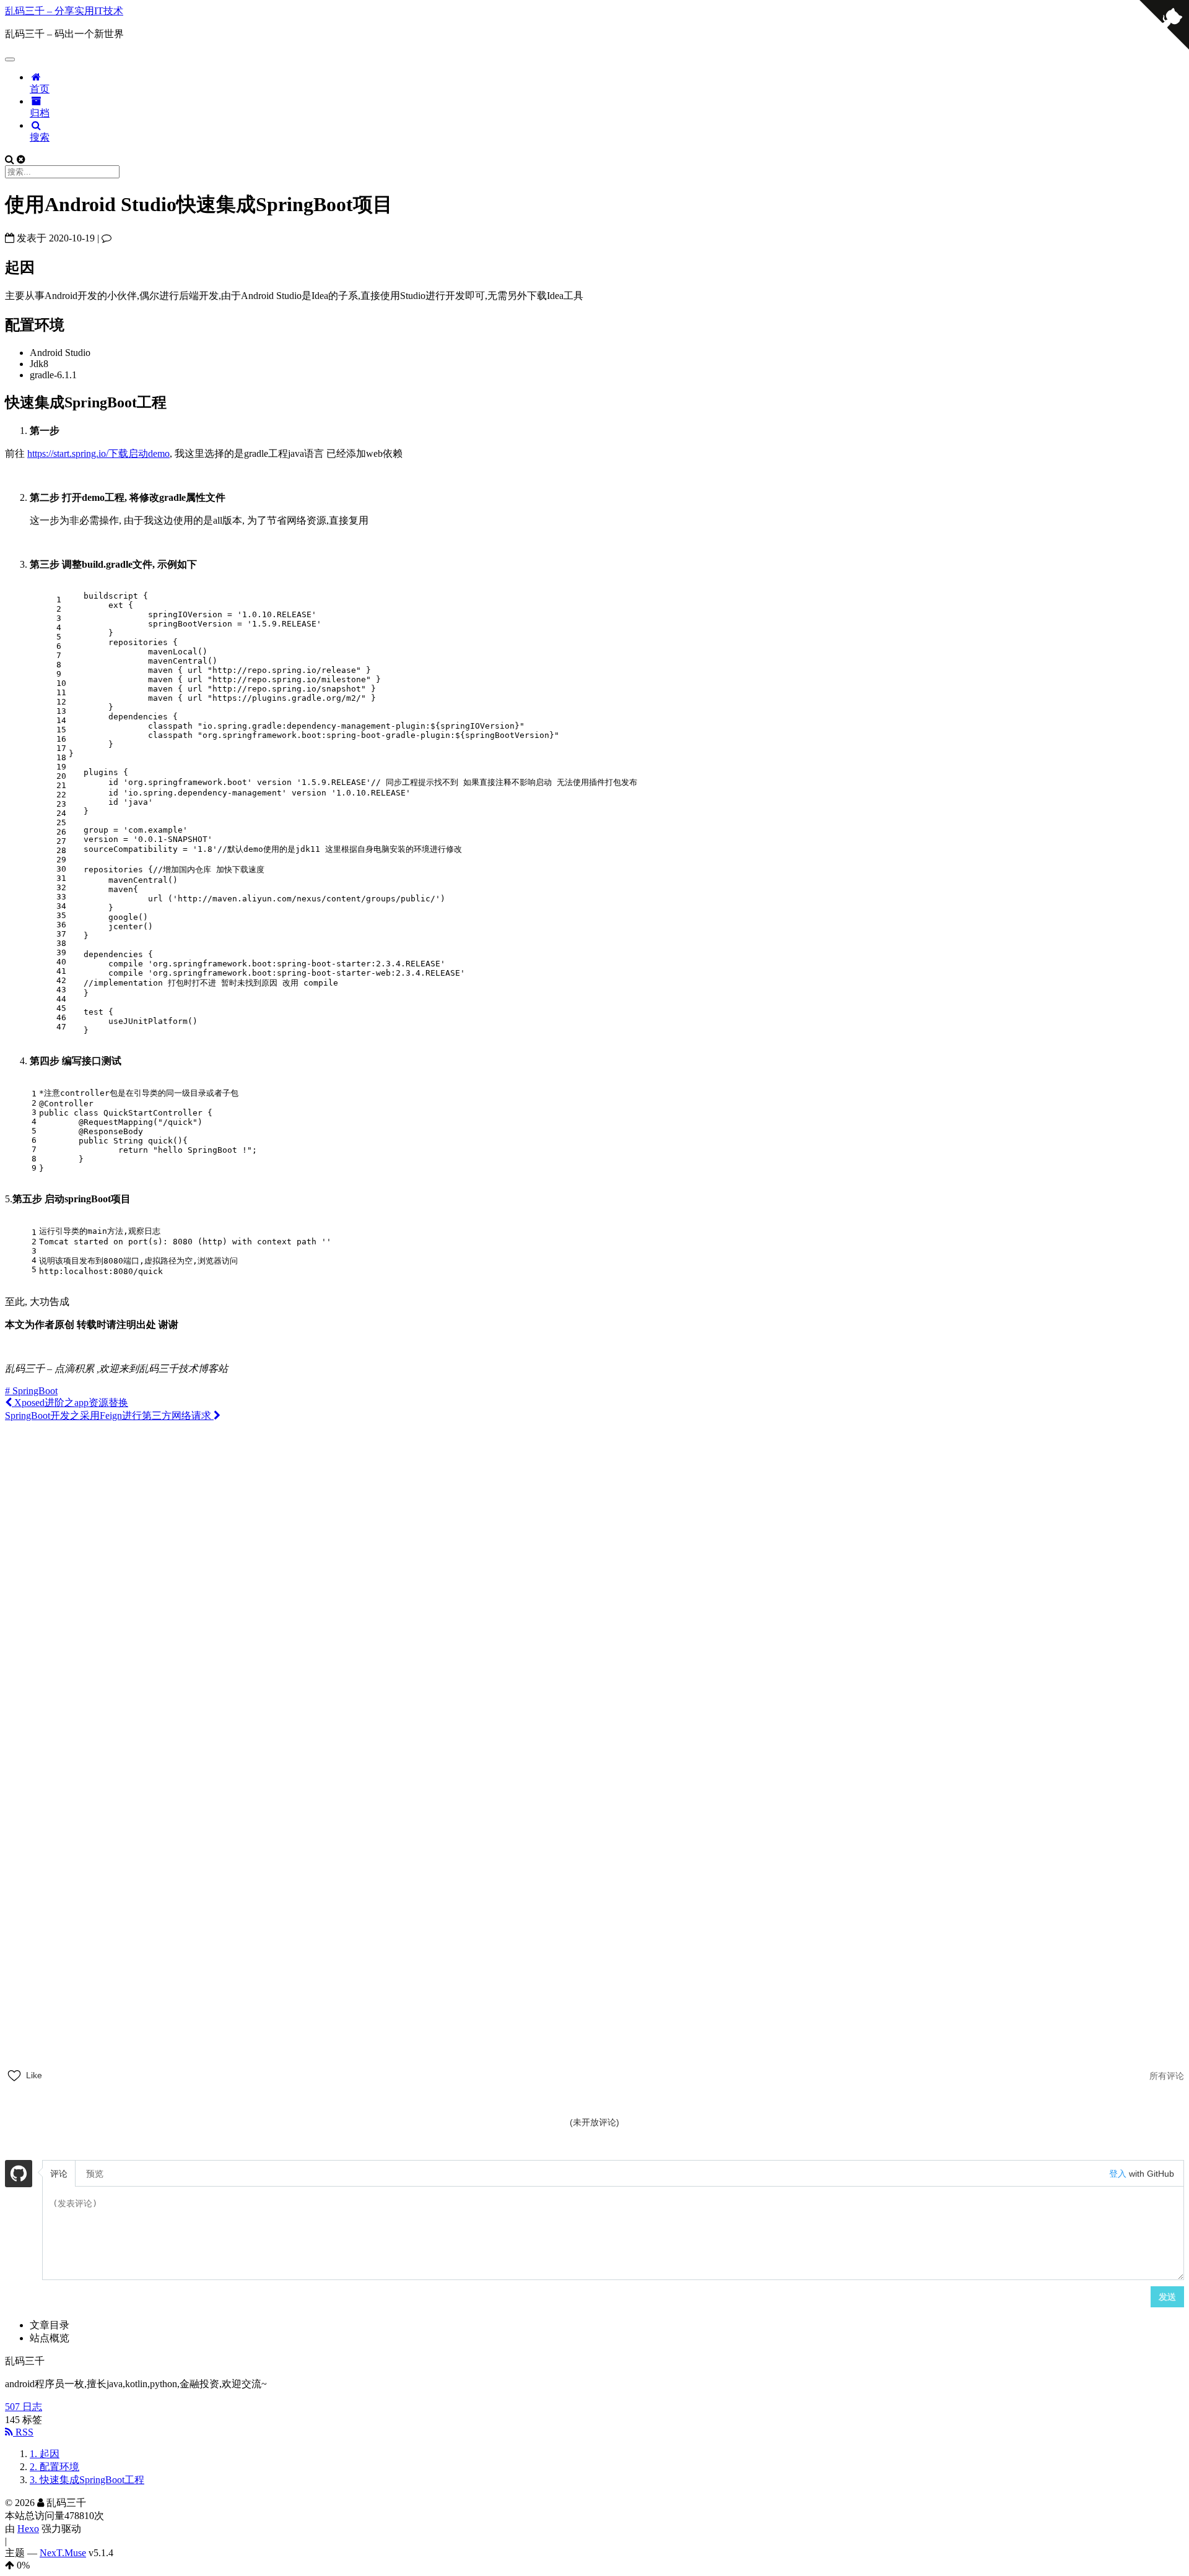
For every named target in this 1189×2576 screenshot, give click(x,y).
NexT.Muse (63, 2553)
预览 (95, 2174)
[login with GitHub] (19, 2175)
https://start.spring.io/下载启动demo (98, 453)
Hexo (28, 2529)
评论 (59, 2174)
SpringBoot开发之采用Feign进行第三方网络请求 (109, 1416)
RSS (23, 2432)
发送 (1167, 2297)
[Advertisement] (594, 1509)
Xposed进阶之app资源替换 (70, 1403)
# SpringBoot (31, 1391)
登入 (1118, 2174)
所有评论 (1167, 2076)
